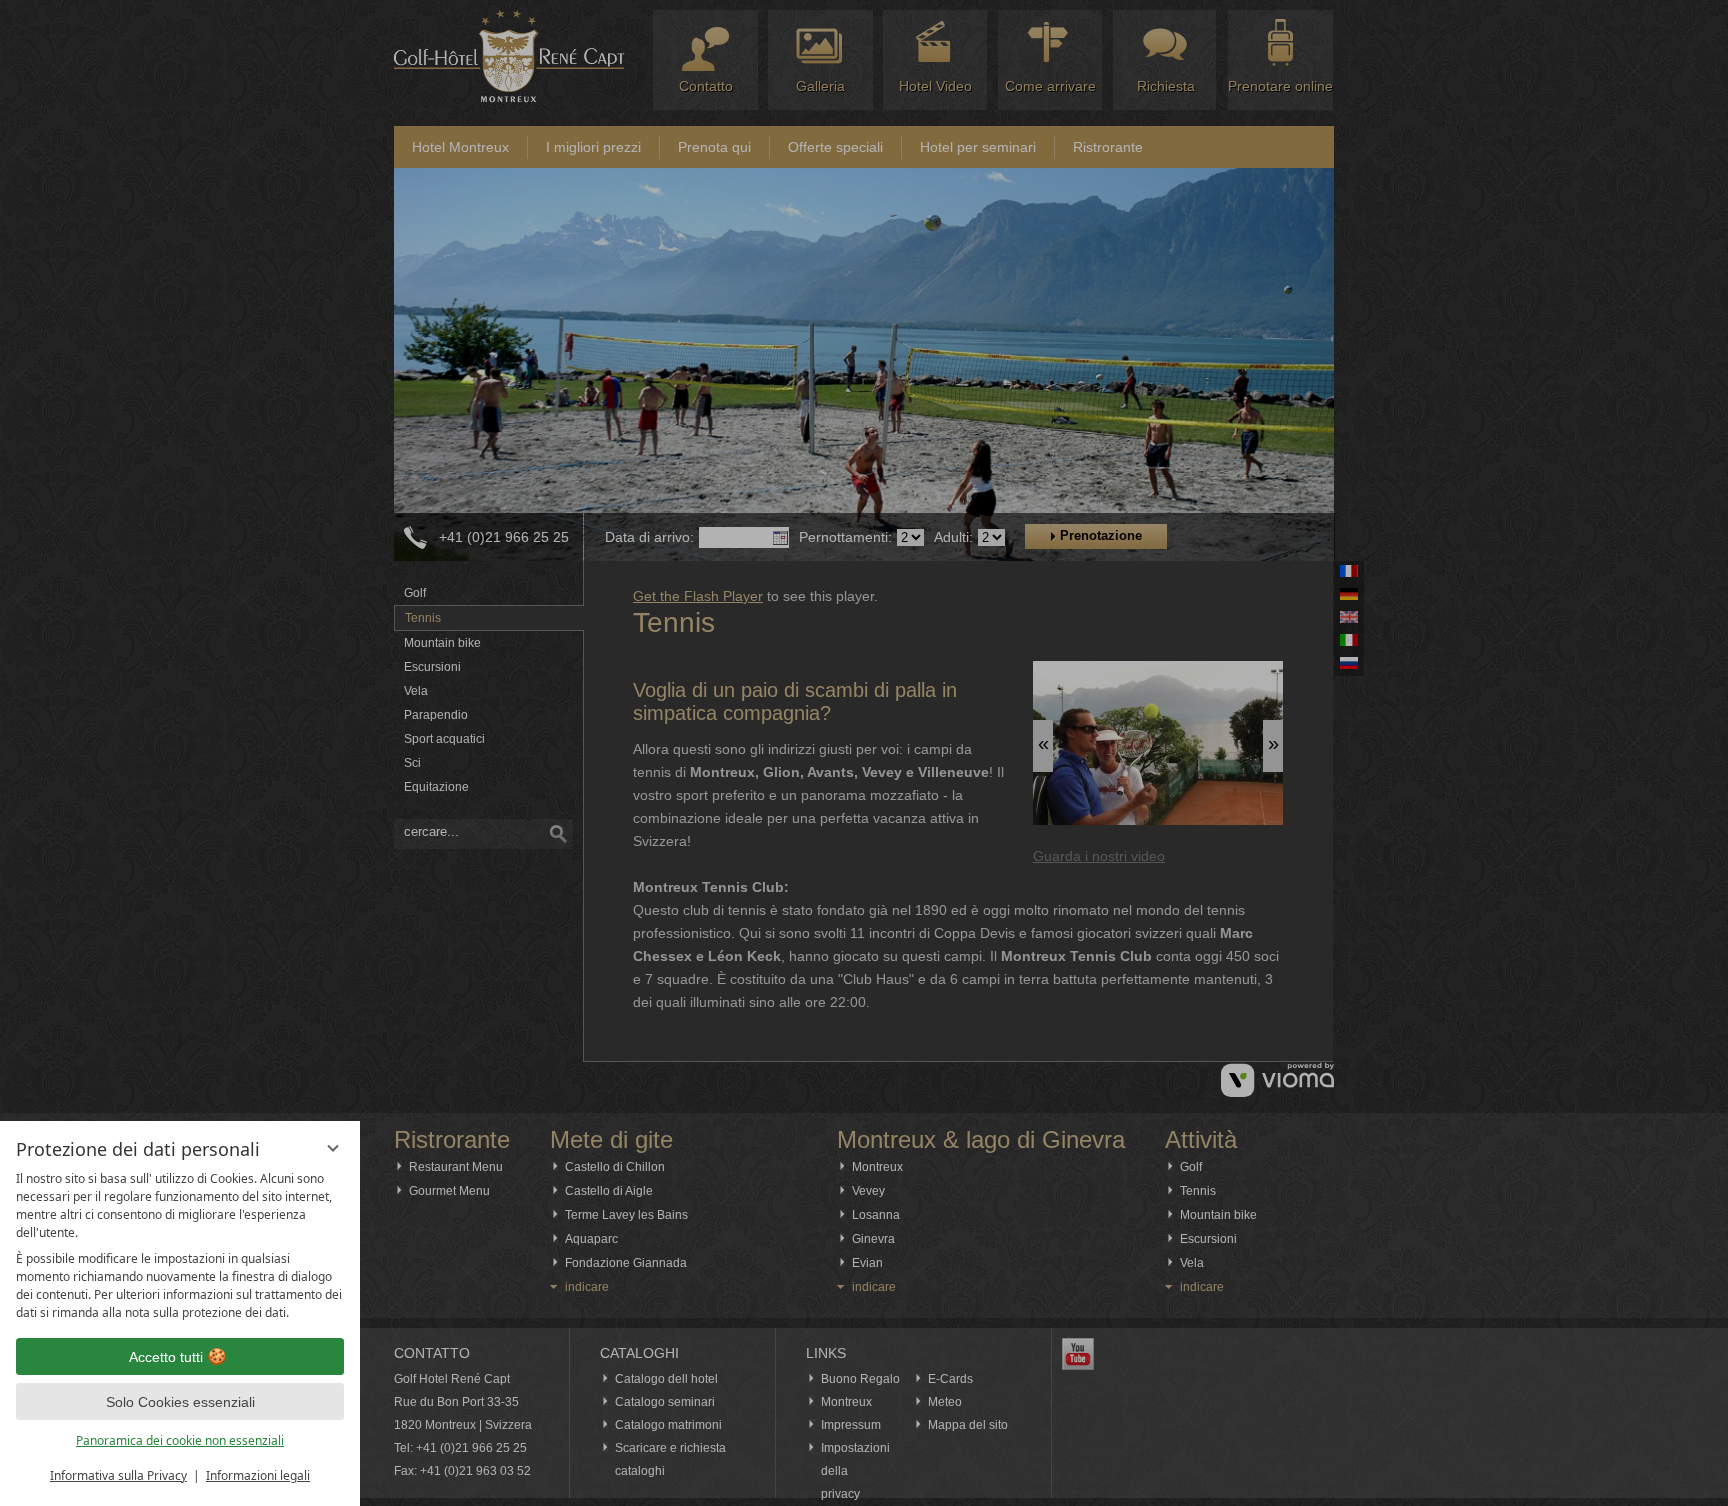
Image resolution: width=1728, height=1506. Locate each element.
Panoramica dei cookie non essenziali (180, 1440)
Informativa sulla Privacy (118, 1475)
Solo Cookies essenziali (180, 1402)
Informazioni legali (258, 1475)
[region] (180, 1246)
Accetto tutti (166, 1357)
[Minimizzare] (333, 1148)
